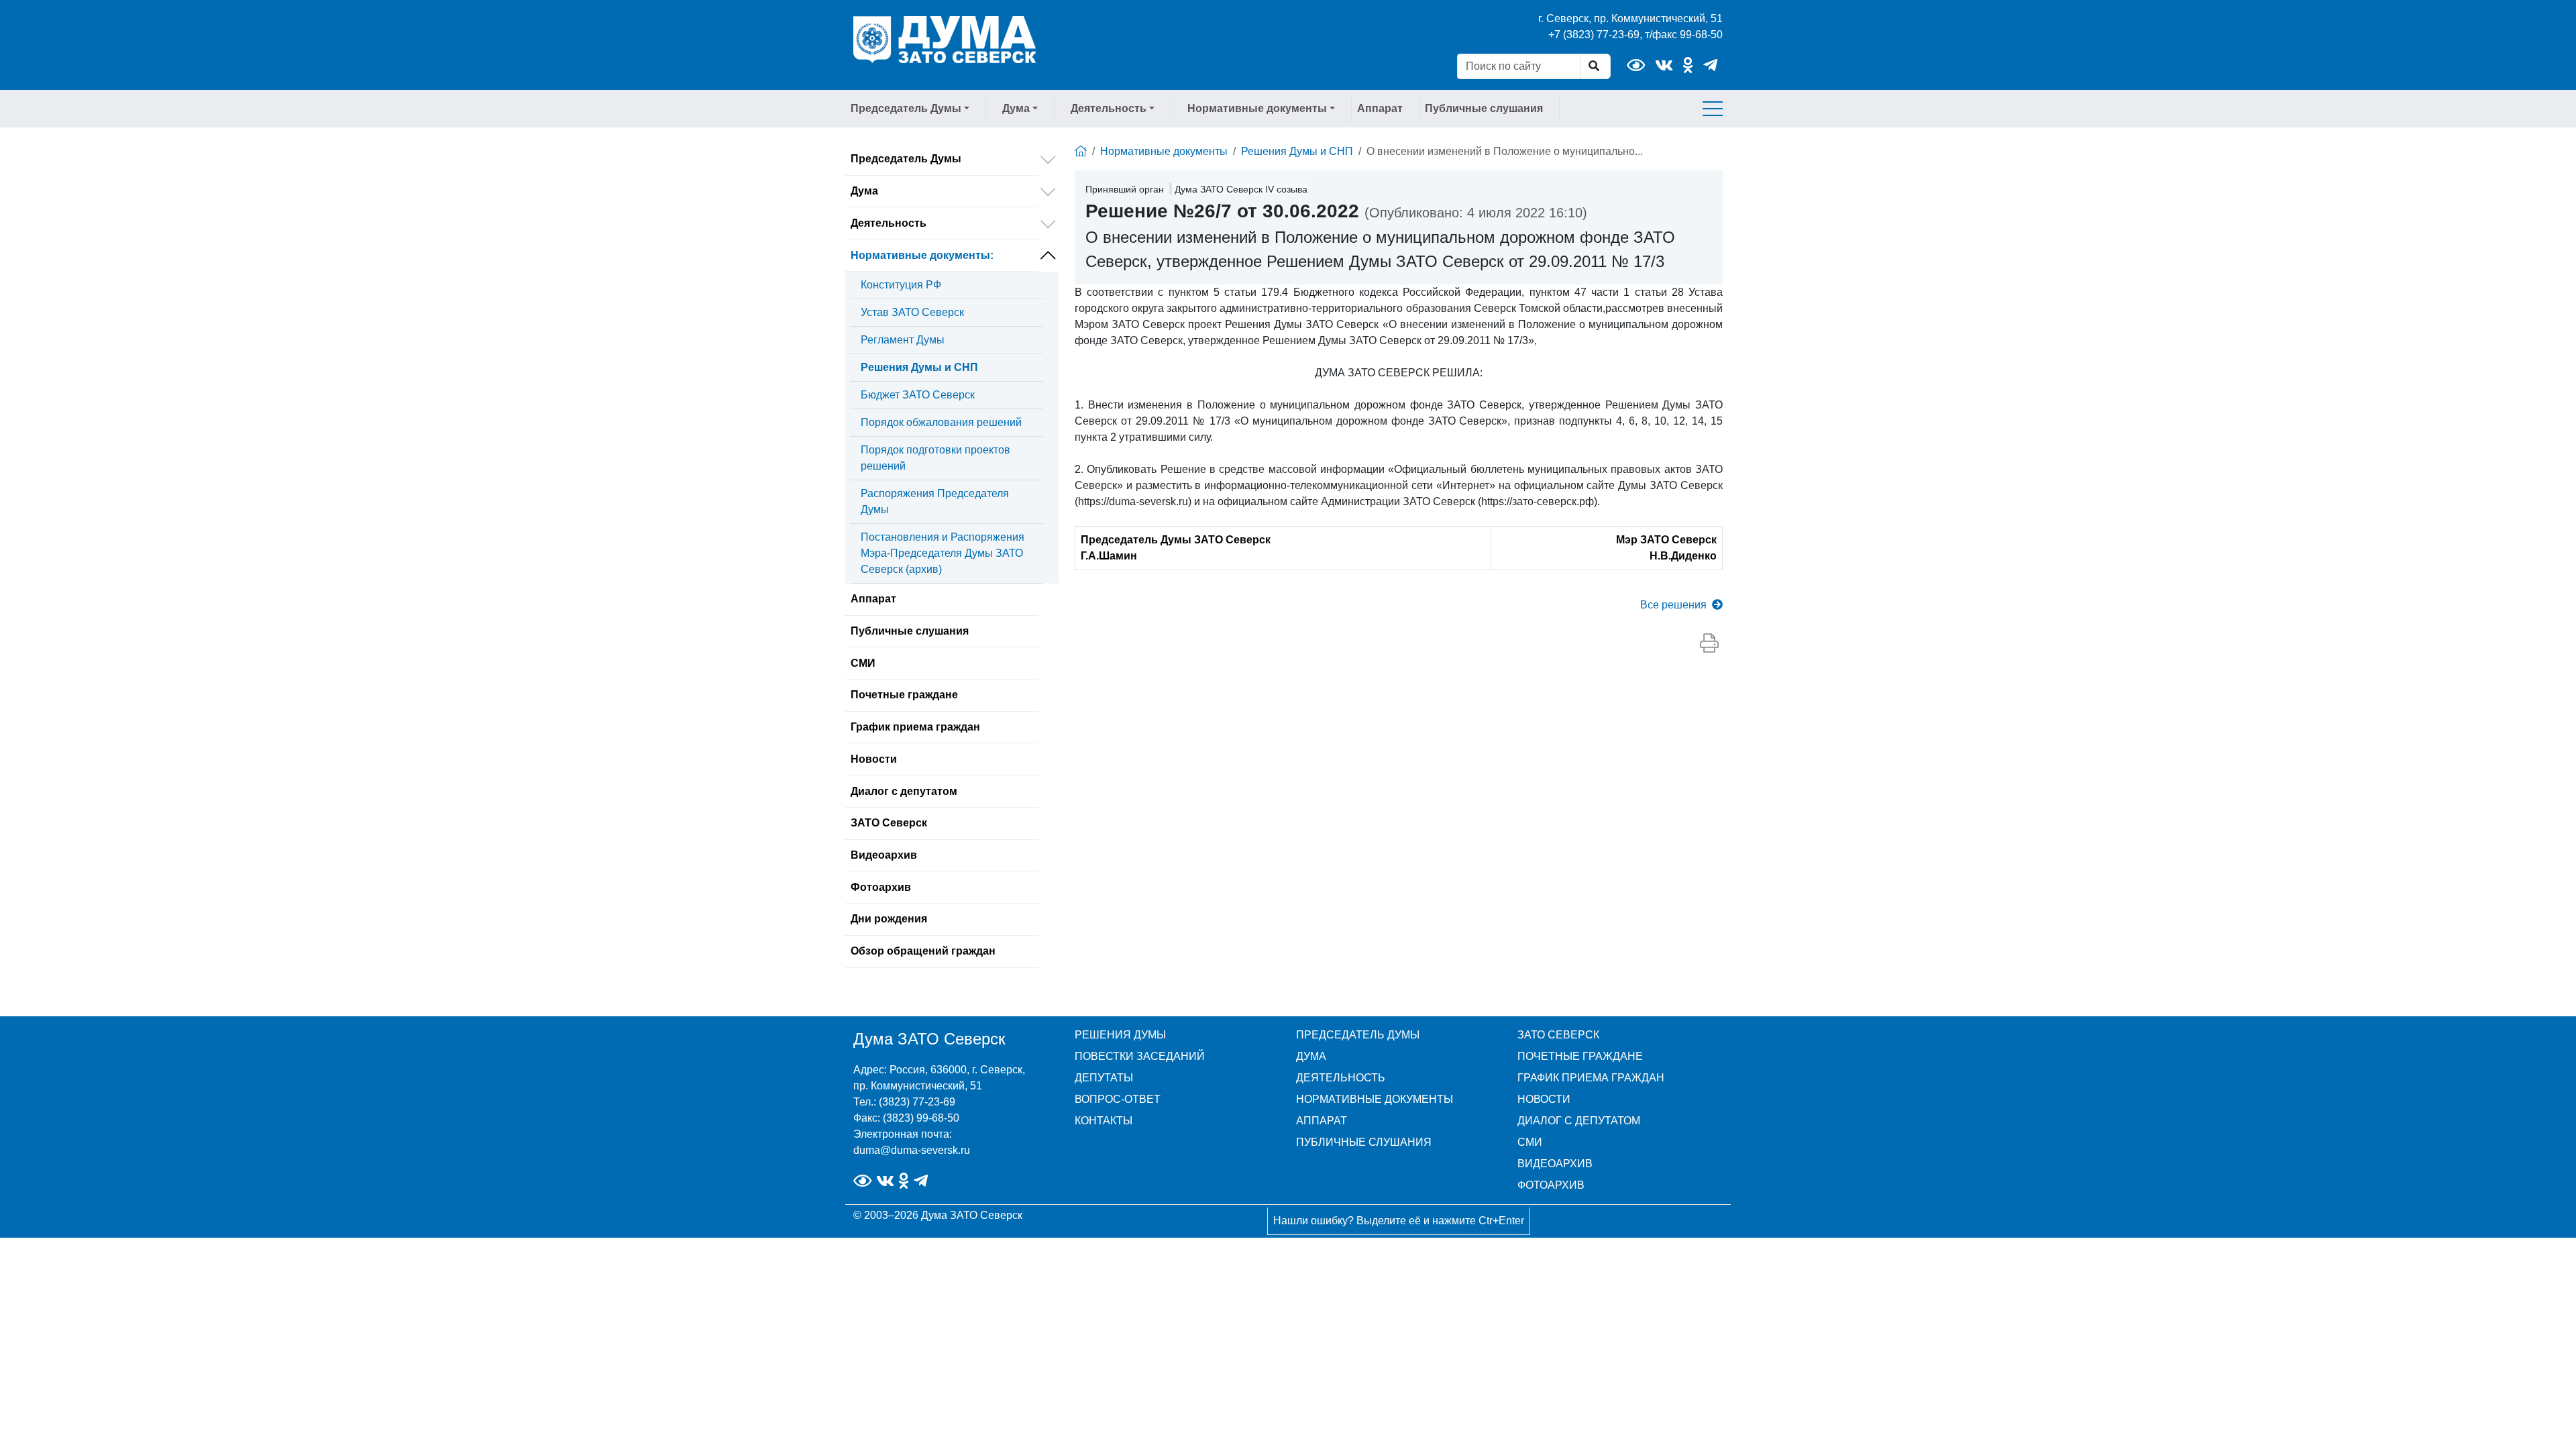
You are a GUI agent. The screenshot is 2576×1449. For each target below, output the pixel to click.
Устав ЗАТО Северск (912, 312)
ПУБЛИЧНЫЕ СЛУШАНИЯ (1364, 1142)
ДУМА (1311, 1056)
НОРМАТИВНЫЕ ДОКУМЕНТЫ (1375, 1099)
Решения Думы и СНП (919, 367)
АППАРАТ (1322, 1121)
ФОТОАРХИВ (1551, 1185)
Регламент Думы (903, 340)
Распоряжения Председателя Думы (935, 501)
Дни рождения (889, 919)
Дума (864, 191)
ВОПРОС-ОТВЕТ (1118, 1099)
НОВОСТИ (1544, 1099)
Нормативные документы (922, 255)
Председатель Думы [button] (906, 108)
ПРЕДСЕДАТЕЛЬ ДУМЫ (1358, 1035)
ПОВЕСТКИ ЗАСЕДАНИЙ (1140, 1056)
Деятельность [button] (1109, 108)
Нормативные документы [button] (1257, 108)
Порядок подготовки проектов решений (935, 458)
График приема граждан (915, 727)
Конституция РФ (901, 285)
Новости (874, 759)
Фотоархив (881, 887)
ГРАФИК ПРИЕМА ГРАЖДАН (1591, 1078)
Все (1673, 605)
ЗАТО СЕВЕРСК (1558, 1035)
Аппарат (1380, 108)
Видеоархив (884, 855)
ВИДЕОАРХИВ (1555, 1164)
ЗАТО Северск (889, 823)
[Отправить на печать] (1709, 644)
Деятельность (889, 223)
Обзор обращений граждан (923, 951)
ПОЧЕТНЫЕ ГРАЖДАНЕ (1580, 1056)
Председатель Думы (906, 159)
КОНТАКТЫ (1104, 1121)
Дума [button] (1016, 108)
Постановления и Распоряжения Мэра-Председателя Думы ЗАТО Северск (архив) (943, 553)
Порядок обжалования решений (941, 422)
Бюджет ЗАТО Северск (918, 395)
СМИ (863, 663)
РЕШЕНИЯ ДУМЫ (1120, 1035)
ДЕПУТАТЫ (1104, 1078)
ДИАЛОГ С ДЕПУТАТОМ (1579, 1121)
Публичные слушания (1484, 108)
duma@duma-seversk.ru (912, 1150)
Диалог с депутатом (904, 791)
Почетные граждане (904, 695)
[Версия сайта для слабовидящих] (1636, 65)
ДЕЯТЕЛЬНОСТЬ (1341, 1078)
